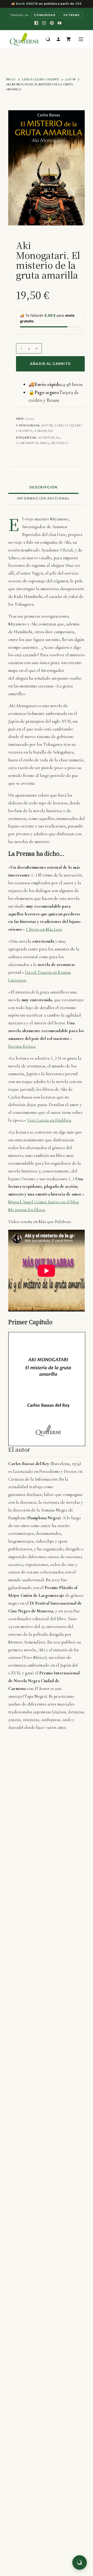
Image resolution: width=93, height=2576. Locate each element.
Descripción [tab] (43, 487)
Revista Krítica (22, 1046)
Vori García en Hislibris (49, 1120)
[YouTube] (59, 23)
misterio (60, 443)
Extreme (72, 15)
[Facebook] (36, 23)
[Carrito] (69, 39)
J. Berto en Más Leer (44, 929)
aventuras (49, 438)
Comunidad (45, 15)
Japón (47, 425)
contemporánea (32, 443)
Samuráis (44, 431)
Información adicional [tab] (44, 498)
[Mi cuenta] (58, 39)
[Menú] (81, 39)
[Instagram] (44, 23)
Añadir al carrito (50, 364)
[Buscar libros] (48, 39)
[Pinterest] (52, 23)
